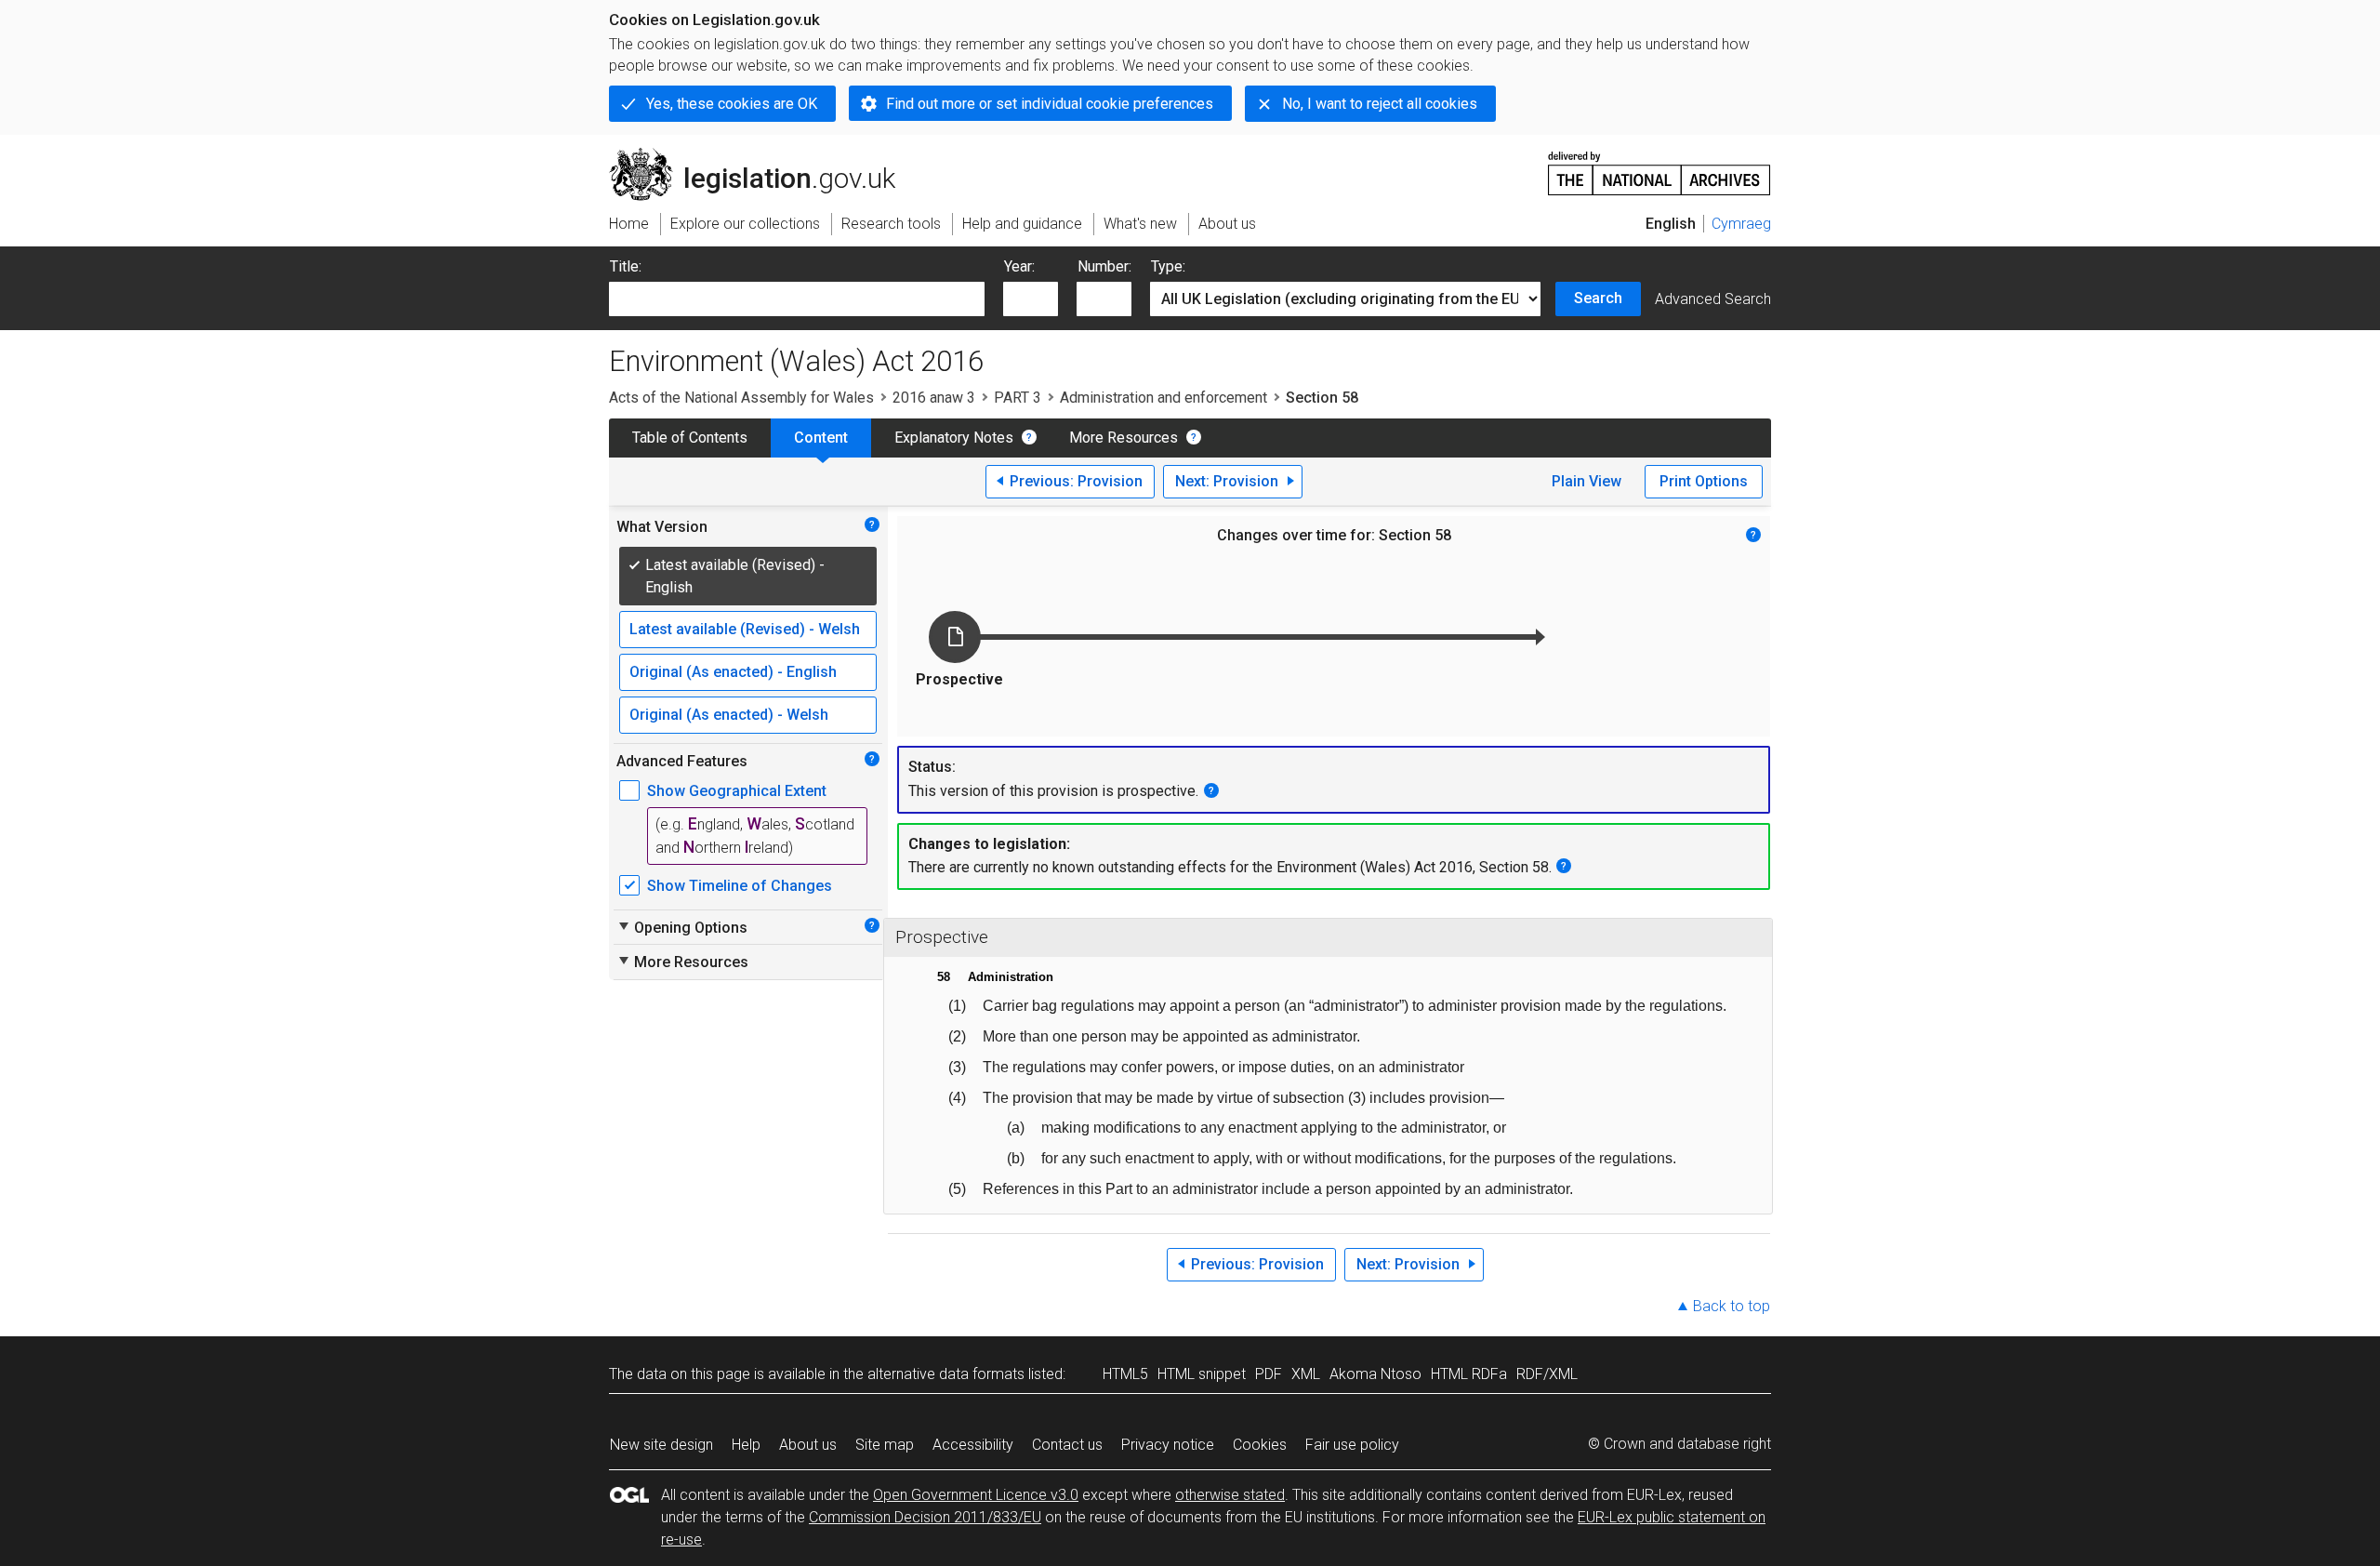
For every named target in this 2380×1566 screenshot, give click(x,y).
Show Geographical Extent (737, 791)
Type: (1168, 266)
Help (746, 1445)
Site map (885, 1445)
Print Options (1704, 481)
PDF (1269, 1374)
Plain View (1587, 481)
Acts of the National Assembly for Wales (741, 398)
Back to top (1732, 1306)
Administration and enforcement (1164, 398)
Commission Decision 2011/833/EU (925, 1517)
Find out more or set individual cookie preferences (1050, 104)
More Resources (1124, 438)
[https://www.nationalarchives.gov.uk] (1659, 166)
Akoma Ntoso (1375, 1374)
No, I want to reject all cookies (1380, 104)
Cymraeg (1741, 224)
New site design (661, 1445)
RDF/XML (1547, 1374)
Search (1598, 298)
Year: (1019, 266)
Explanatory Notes (954, 438)
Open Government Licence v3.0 (976, 1495)
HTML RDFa (1469, 1374)
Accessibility (973, 1445)
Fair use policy (1352, 1445)
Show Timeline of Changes (740, 886)
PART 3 (1018, 398)
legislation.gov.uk (763, 155)
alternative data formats (946, 1374)
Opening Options (682, 927)
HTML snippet (1202, 1374)
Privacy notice (1168, 1445)
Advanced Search (1713, 299)
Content (821, 438)
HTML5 (1125, 1374)
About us (808, 1445)
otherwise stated (1230, 1495)
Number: (1104, 266)
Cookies (1260, 1445)
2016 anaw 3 (934, 398)
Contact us (1067, 1445)
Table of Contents (690, 438)
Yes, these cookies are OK (732, 104)
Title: (626, 266)
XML (1306, 1374)
